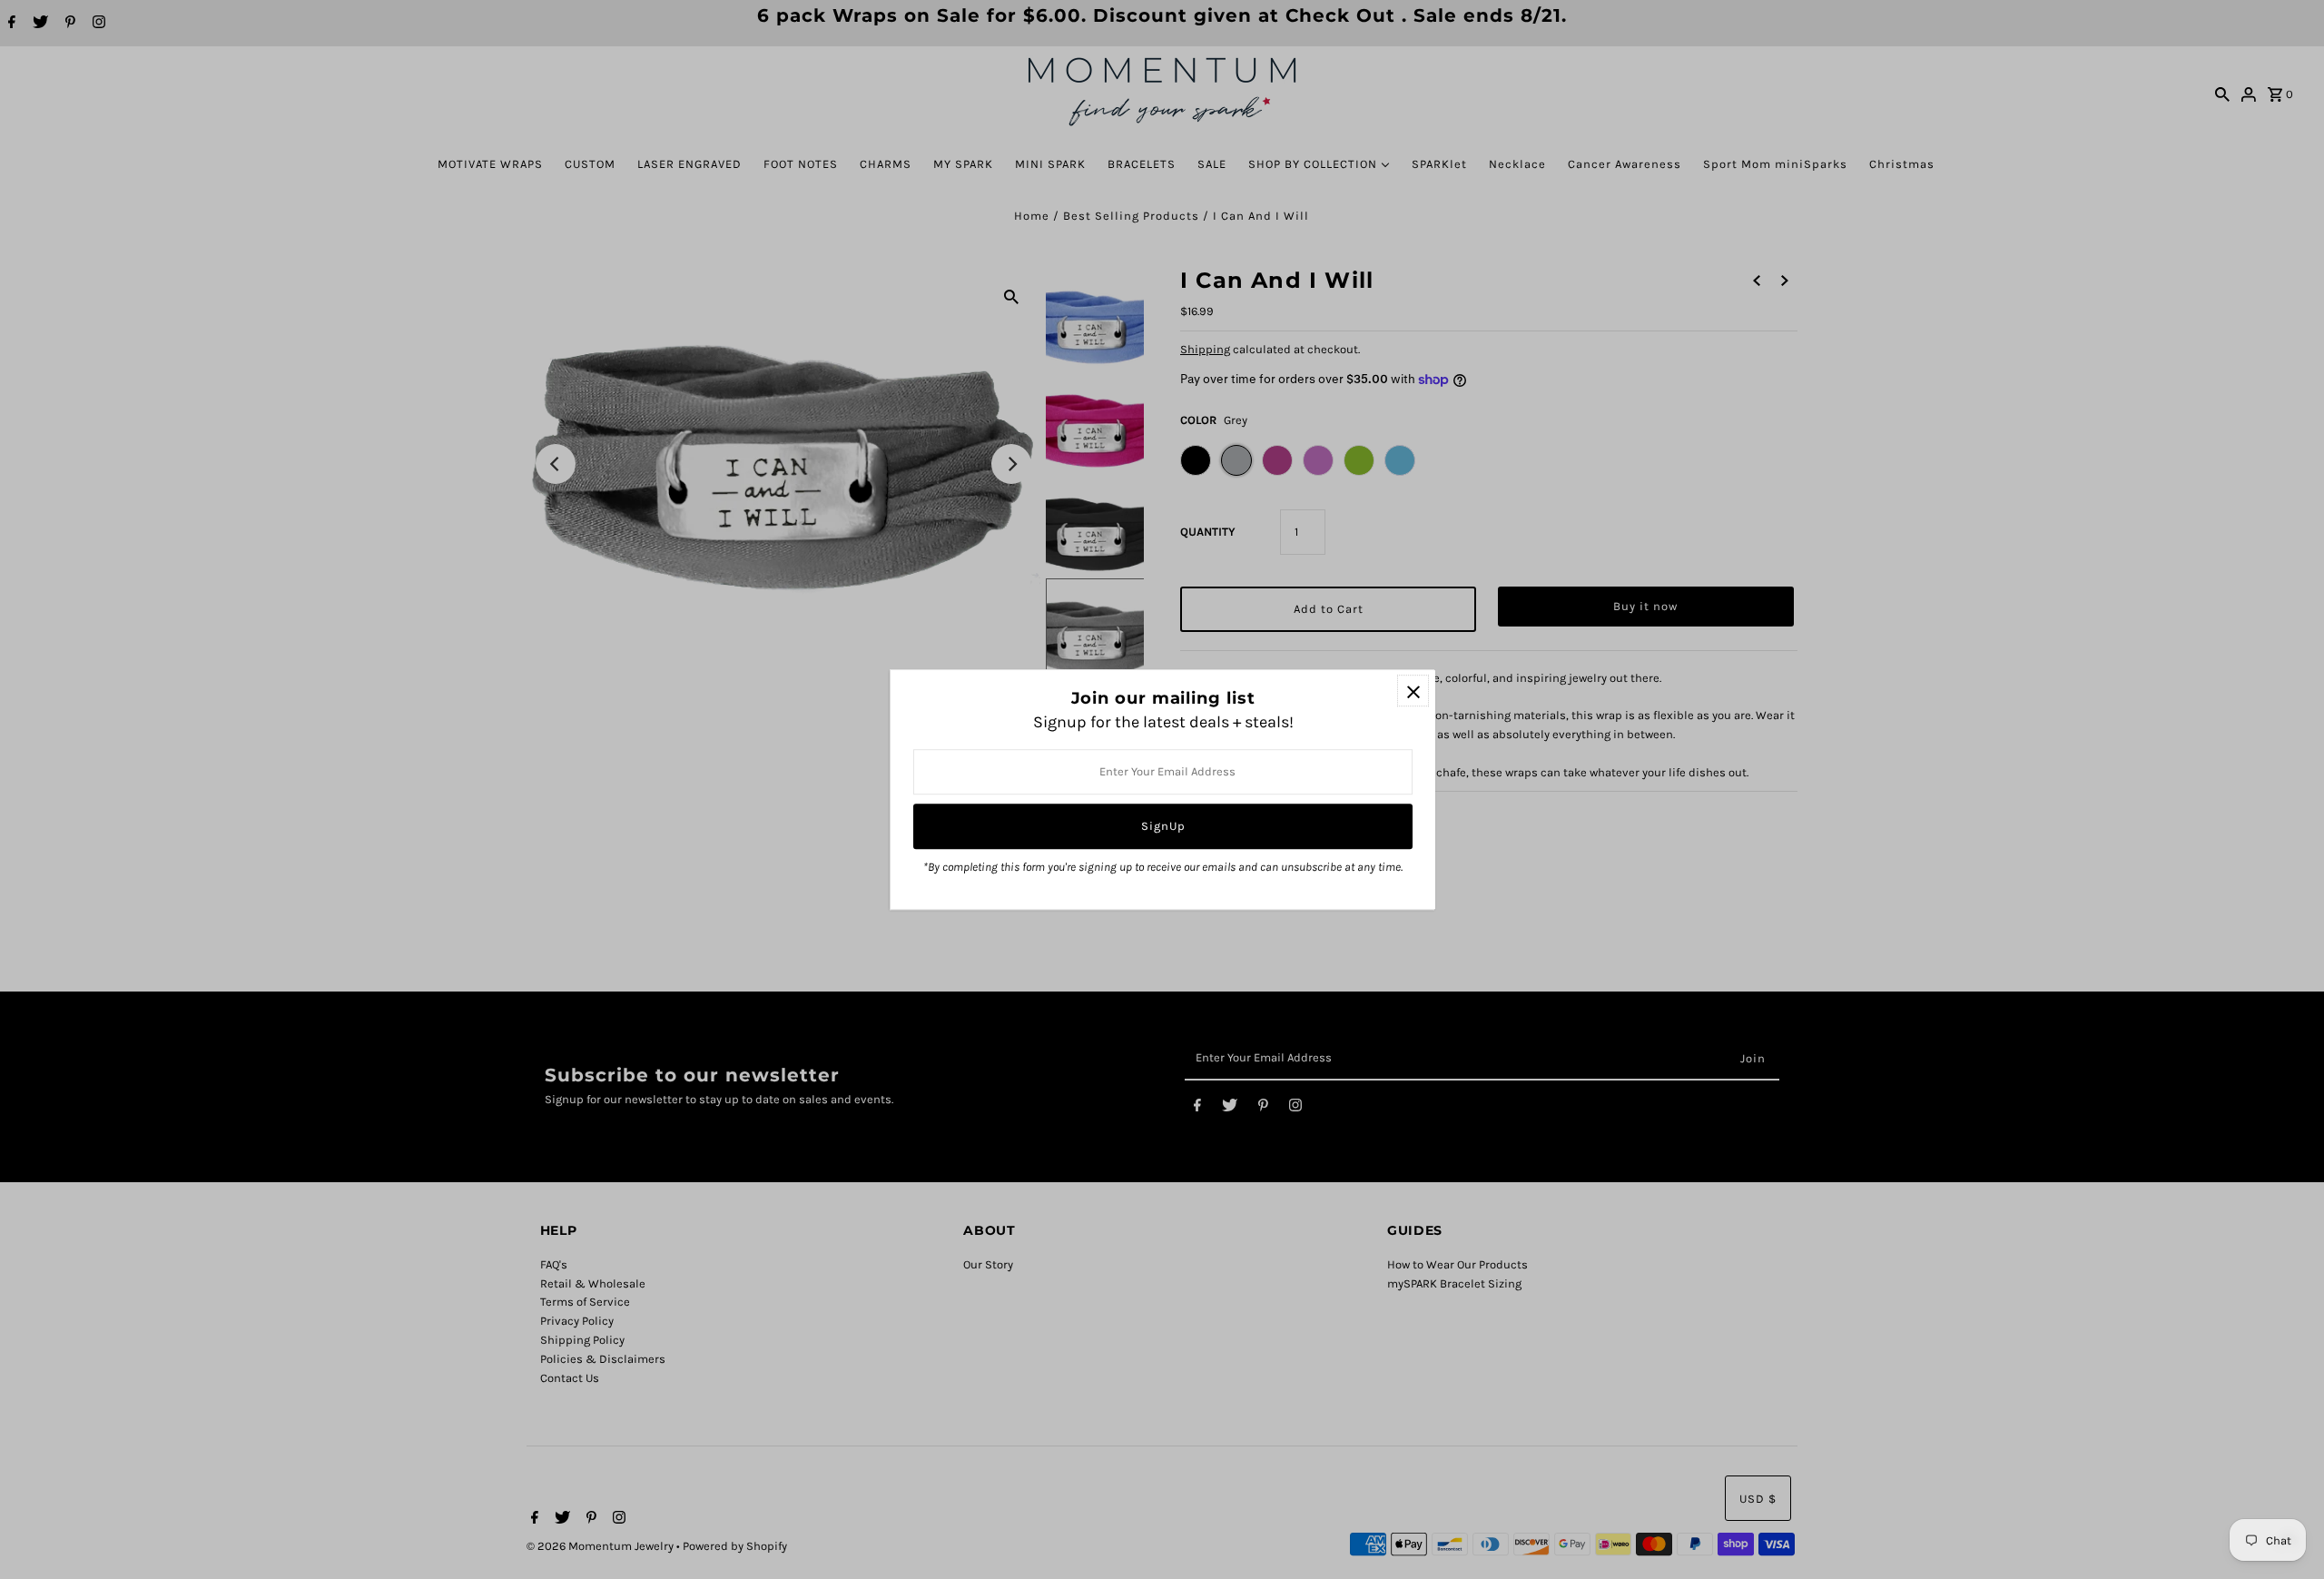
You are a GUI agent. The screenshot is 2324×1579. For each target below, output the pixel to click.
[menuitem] (490, 164)
